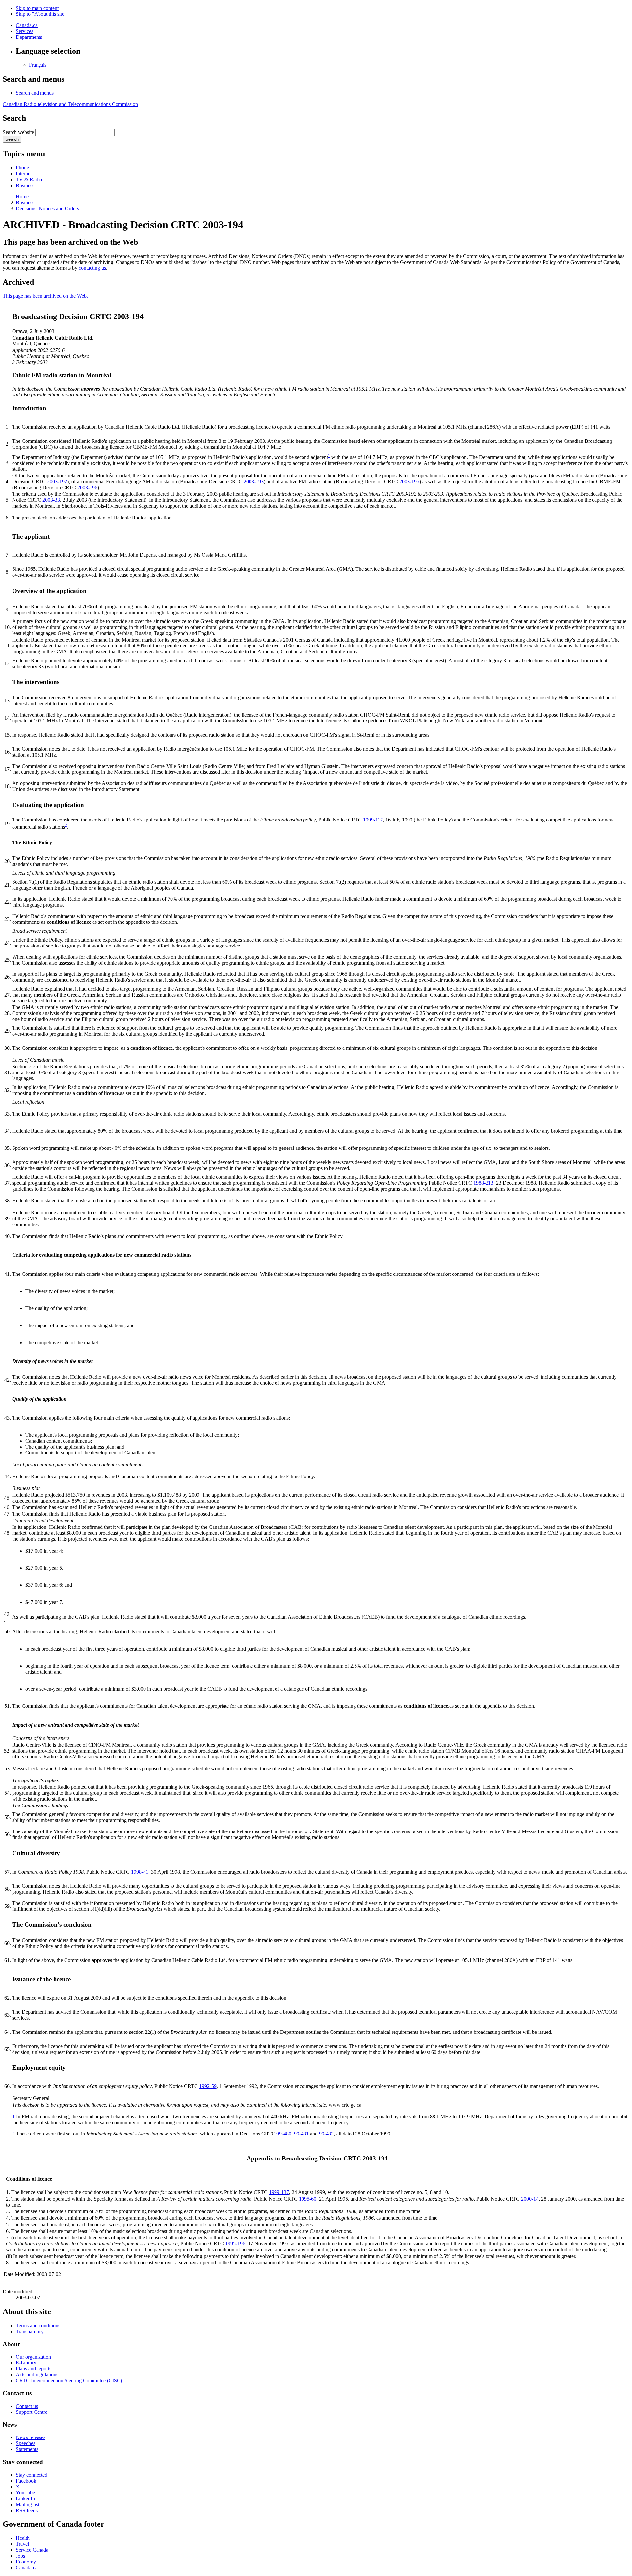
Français (38, 65)
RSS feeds (27, 2510)
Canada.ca (27, 25)
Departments (29, 37)
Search (12, 139)
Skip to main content (37, 8)
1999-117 (373, 820)
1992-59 (208, 2086)
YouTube (25, 2493)
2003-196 (87, 487)
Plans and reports (34, 2369)
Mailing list (27, 2504)
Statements (27, 2449)
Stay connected (32, 2475)
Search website (18, 132)
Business (25, 185)
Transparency (30, 2331)
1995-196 (235, 2244)
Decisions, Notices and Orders (47, 208)
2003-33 (51, 500)
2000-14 (530, 2199)
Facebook (26, 2481)
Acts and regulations (37, 2374)
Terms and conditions (38, 2325)
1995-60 (308, 2199)
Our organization (33, 2357)
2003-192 (57, 481)
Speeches (26, 2443)
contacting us (92, 268)
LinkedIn (25, 2499)
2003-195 (409, 481)
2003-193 (254, 481)
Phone (22, 168)
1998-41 (140, 1872)
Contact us (27, 2406)
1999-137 (279, 2192)
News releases (31, 2437)
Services (25, 31)
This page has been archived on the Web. (45, 296)
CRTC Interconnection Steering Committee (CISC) (69, 2380)
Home (22, 197)
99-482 (326, 2134)
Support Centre (32, 2412)
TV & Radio (29, 179)
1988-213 (483, 1183)
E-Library (26, 2363)
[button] (35, 93)
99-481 (301, 2134)
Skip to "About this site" (41, 14)
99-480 (284, 2134)
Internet (24, 174)
